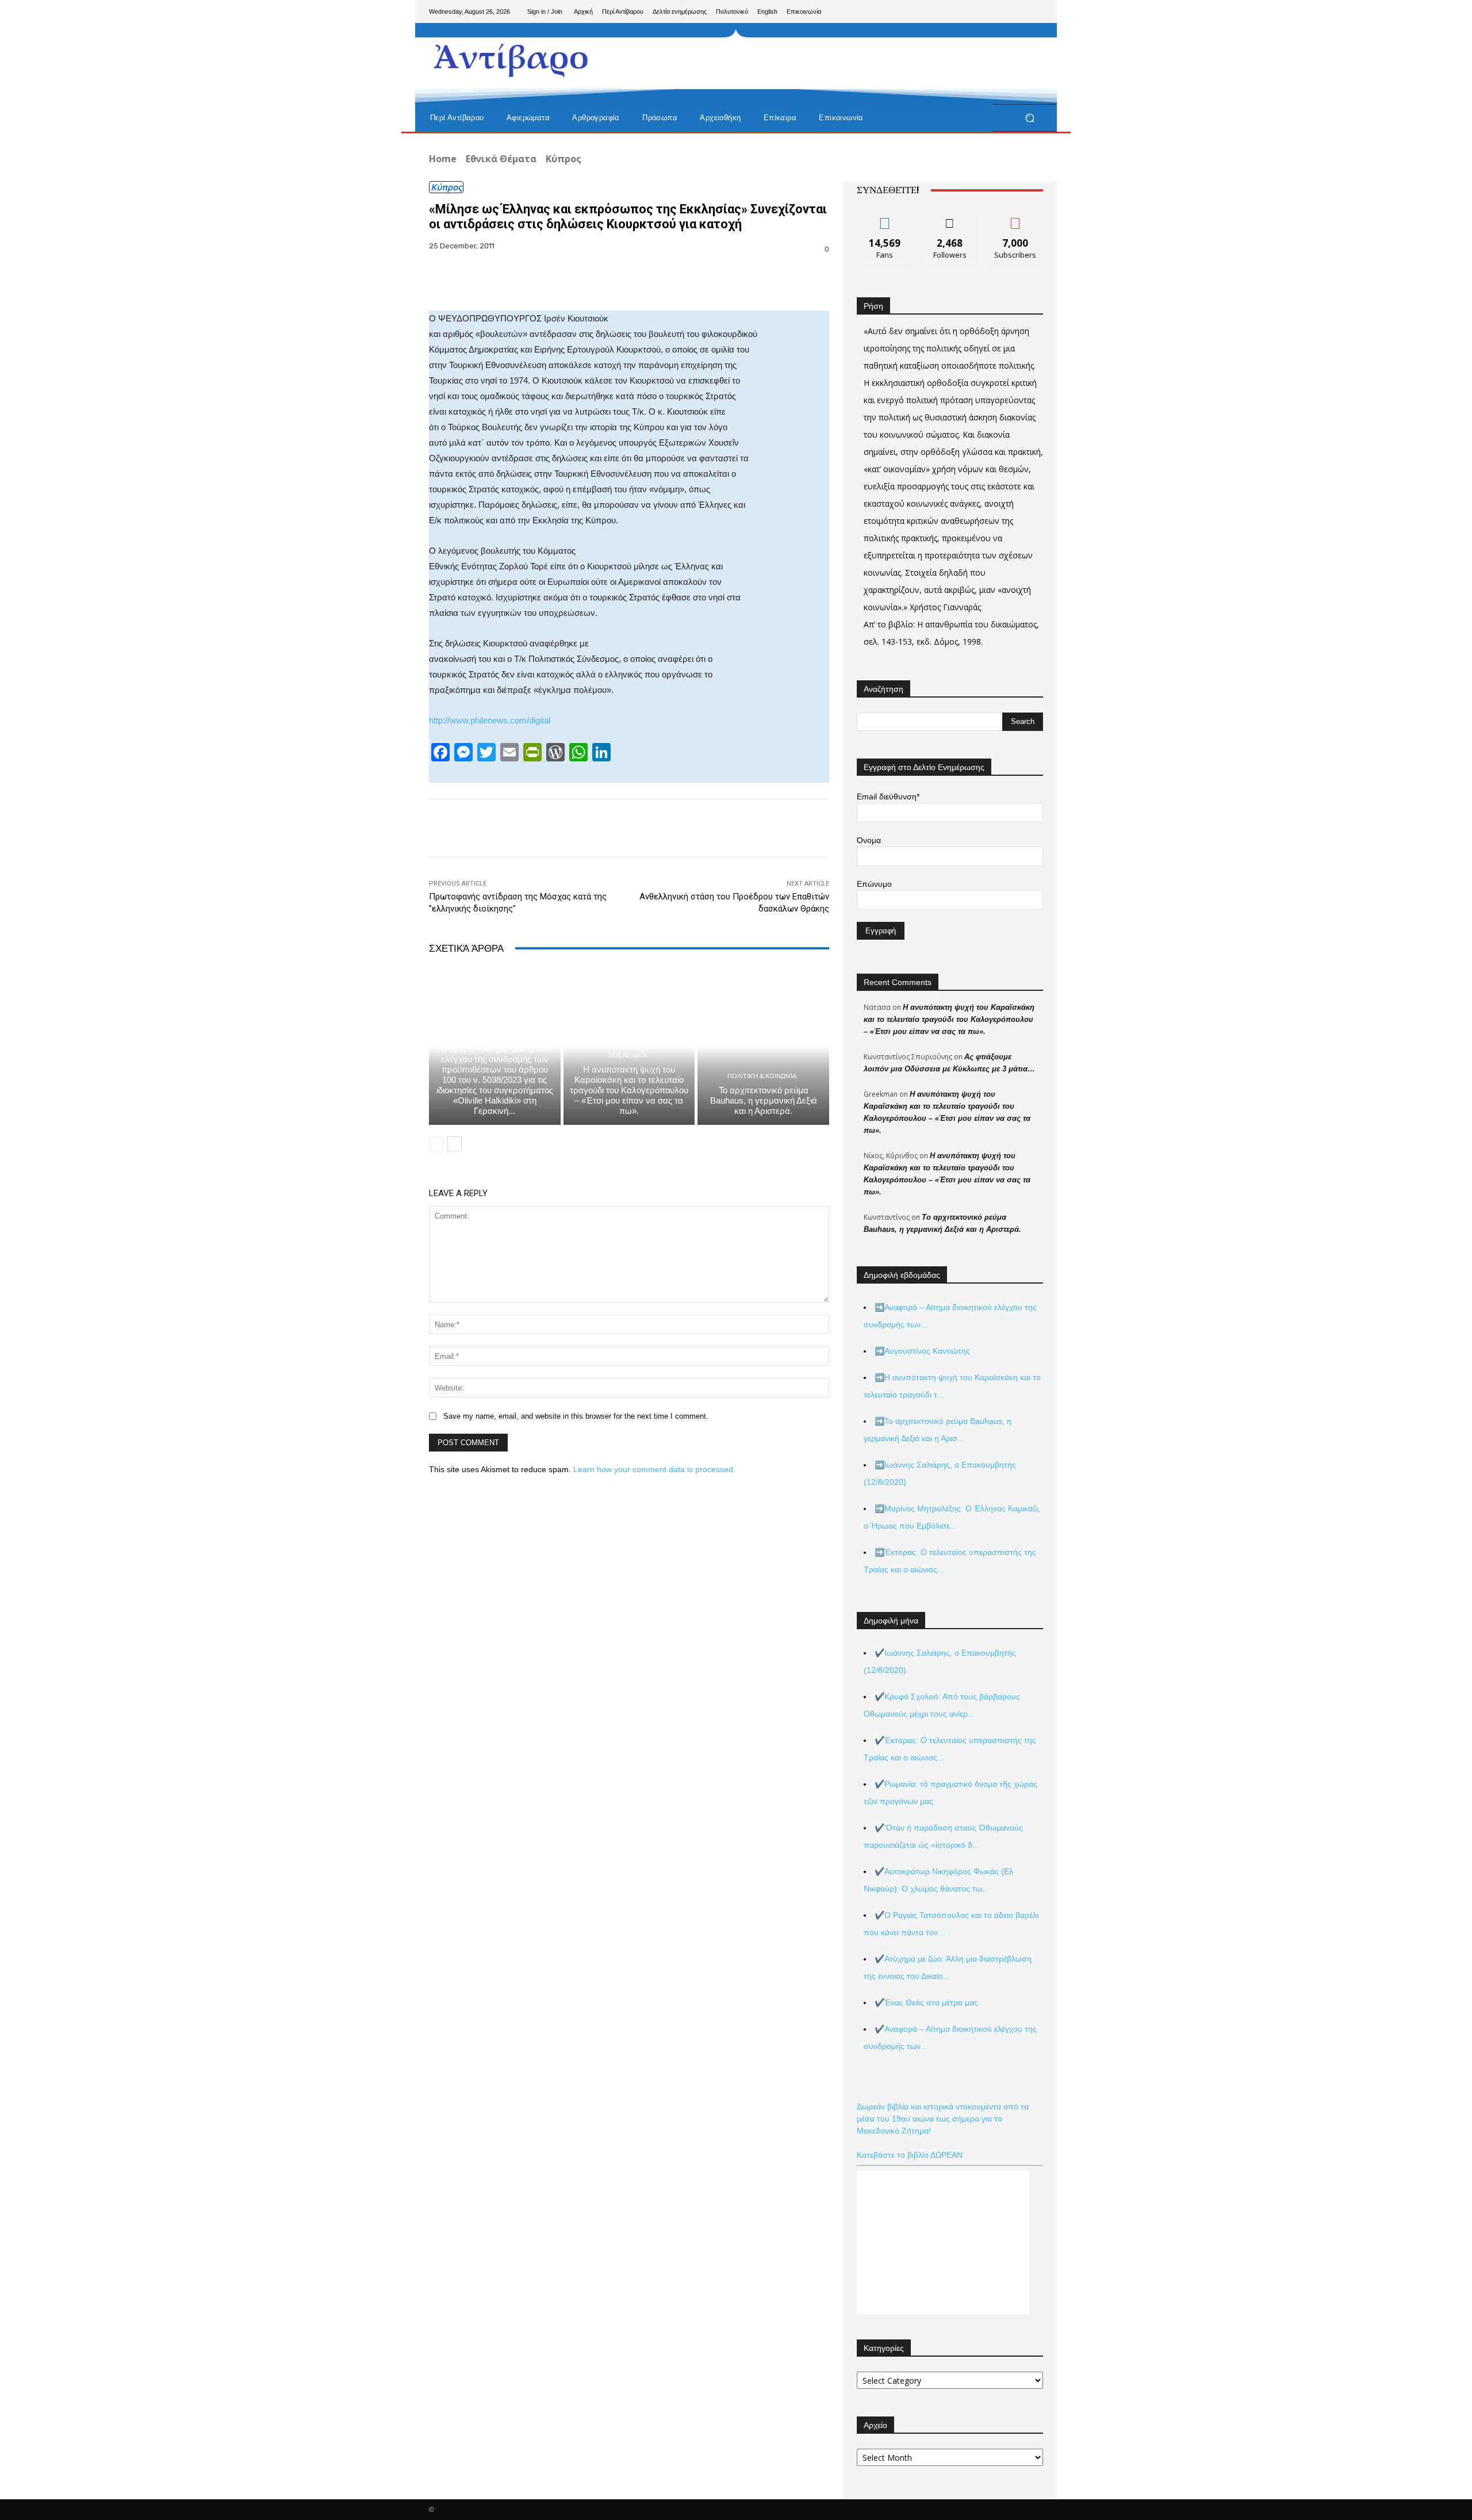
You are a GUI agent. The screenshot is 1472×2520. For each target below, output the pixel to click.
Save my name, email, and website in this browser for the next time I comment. (576, 1416)
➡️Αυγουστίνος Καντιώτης (922, 1351)
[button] (1030, 118)
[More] (829, 282)
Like (885, 218)
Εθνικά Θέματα (501, 159)
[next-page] (455, 1144)
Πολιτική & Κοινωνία (762, 1076)
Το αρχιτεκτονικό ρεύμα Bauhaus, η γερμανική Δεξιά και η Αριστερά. (764, 1100)
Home (443, 159)
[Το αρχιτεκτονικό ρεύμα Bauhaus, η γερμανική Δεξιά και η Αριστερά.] (763, 1046)
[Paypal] (997, 12)
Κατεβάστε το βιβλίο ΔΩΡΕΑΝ (910, 2155)
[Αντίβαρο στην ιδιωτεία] (511, 58)
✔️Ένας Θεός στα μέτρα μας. (927, 2002)
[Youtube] (1034, 12)
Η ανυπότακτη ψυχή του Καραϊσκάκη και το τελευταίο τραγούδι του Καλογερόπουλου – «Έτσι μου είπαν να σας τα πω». (629, 1090)
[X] (1015, 12)
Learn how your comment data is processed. (654, 1469)
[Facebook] (979, 12)
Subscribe (1015, 218)
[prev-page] (436, 1144)
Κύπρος (563, 159)
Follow (950, 218)
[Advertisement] (831, 63)
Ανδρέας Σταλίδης (493, 1035)
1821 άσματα (627, 1056)
